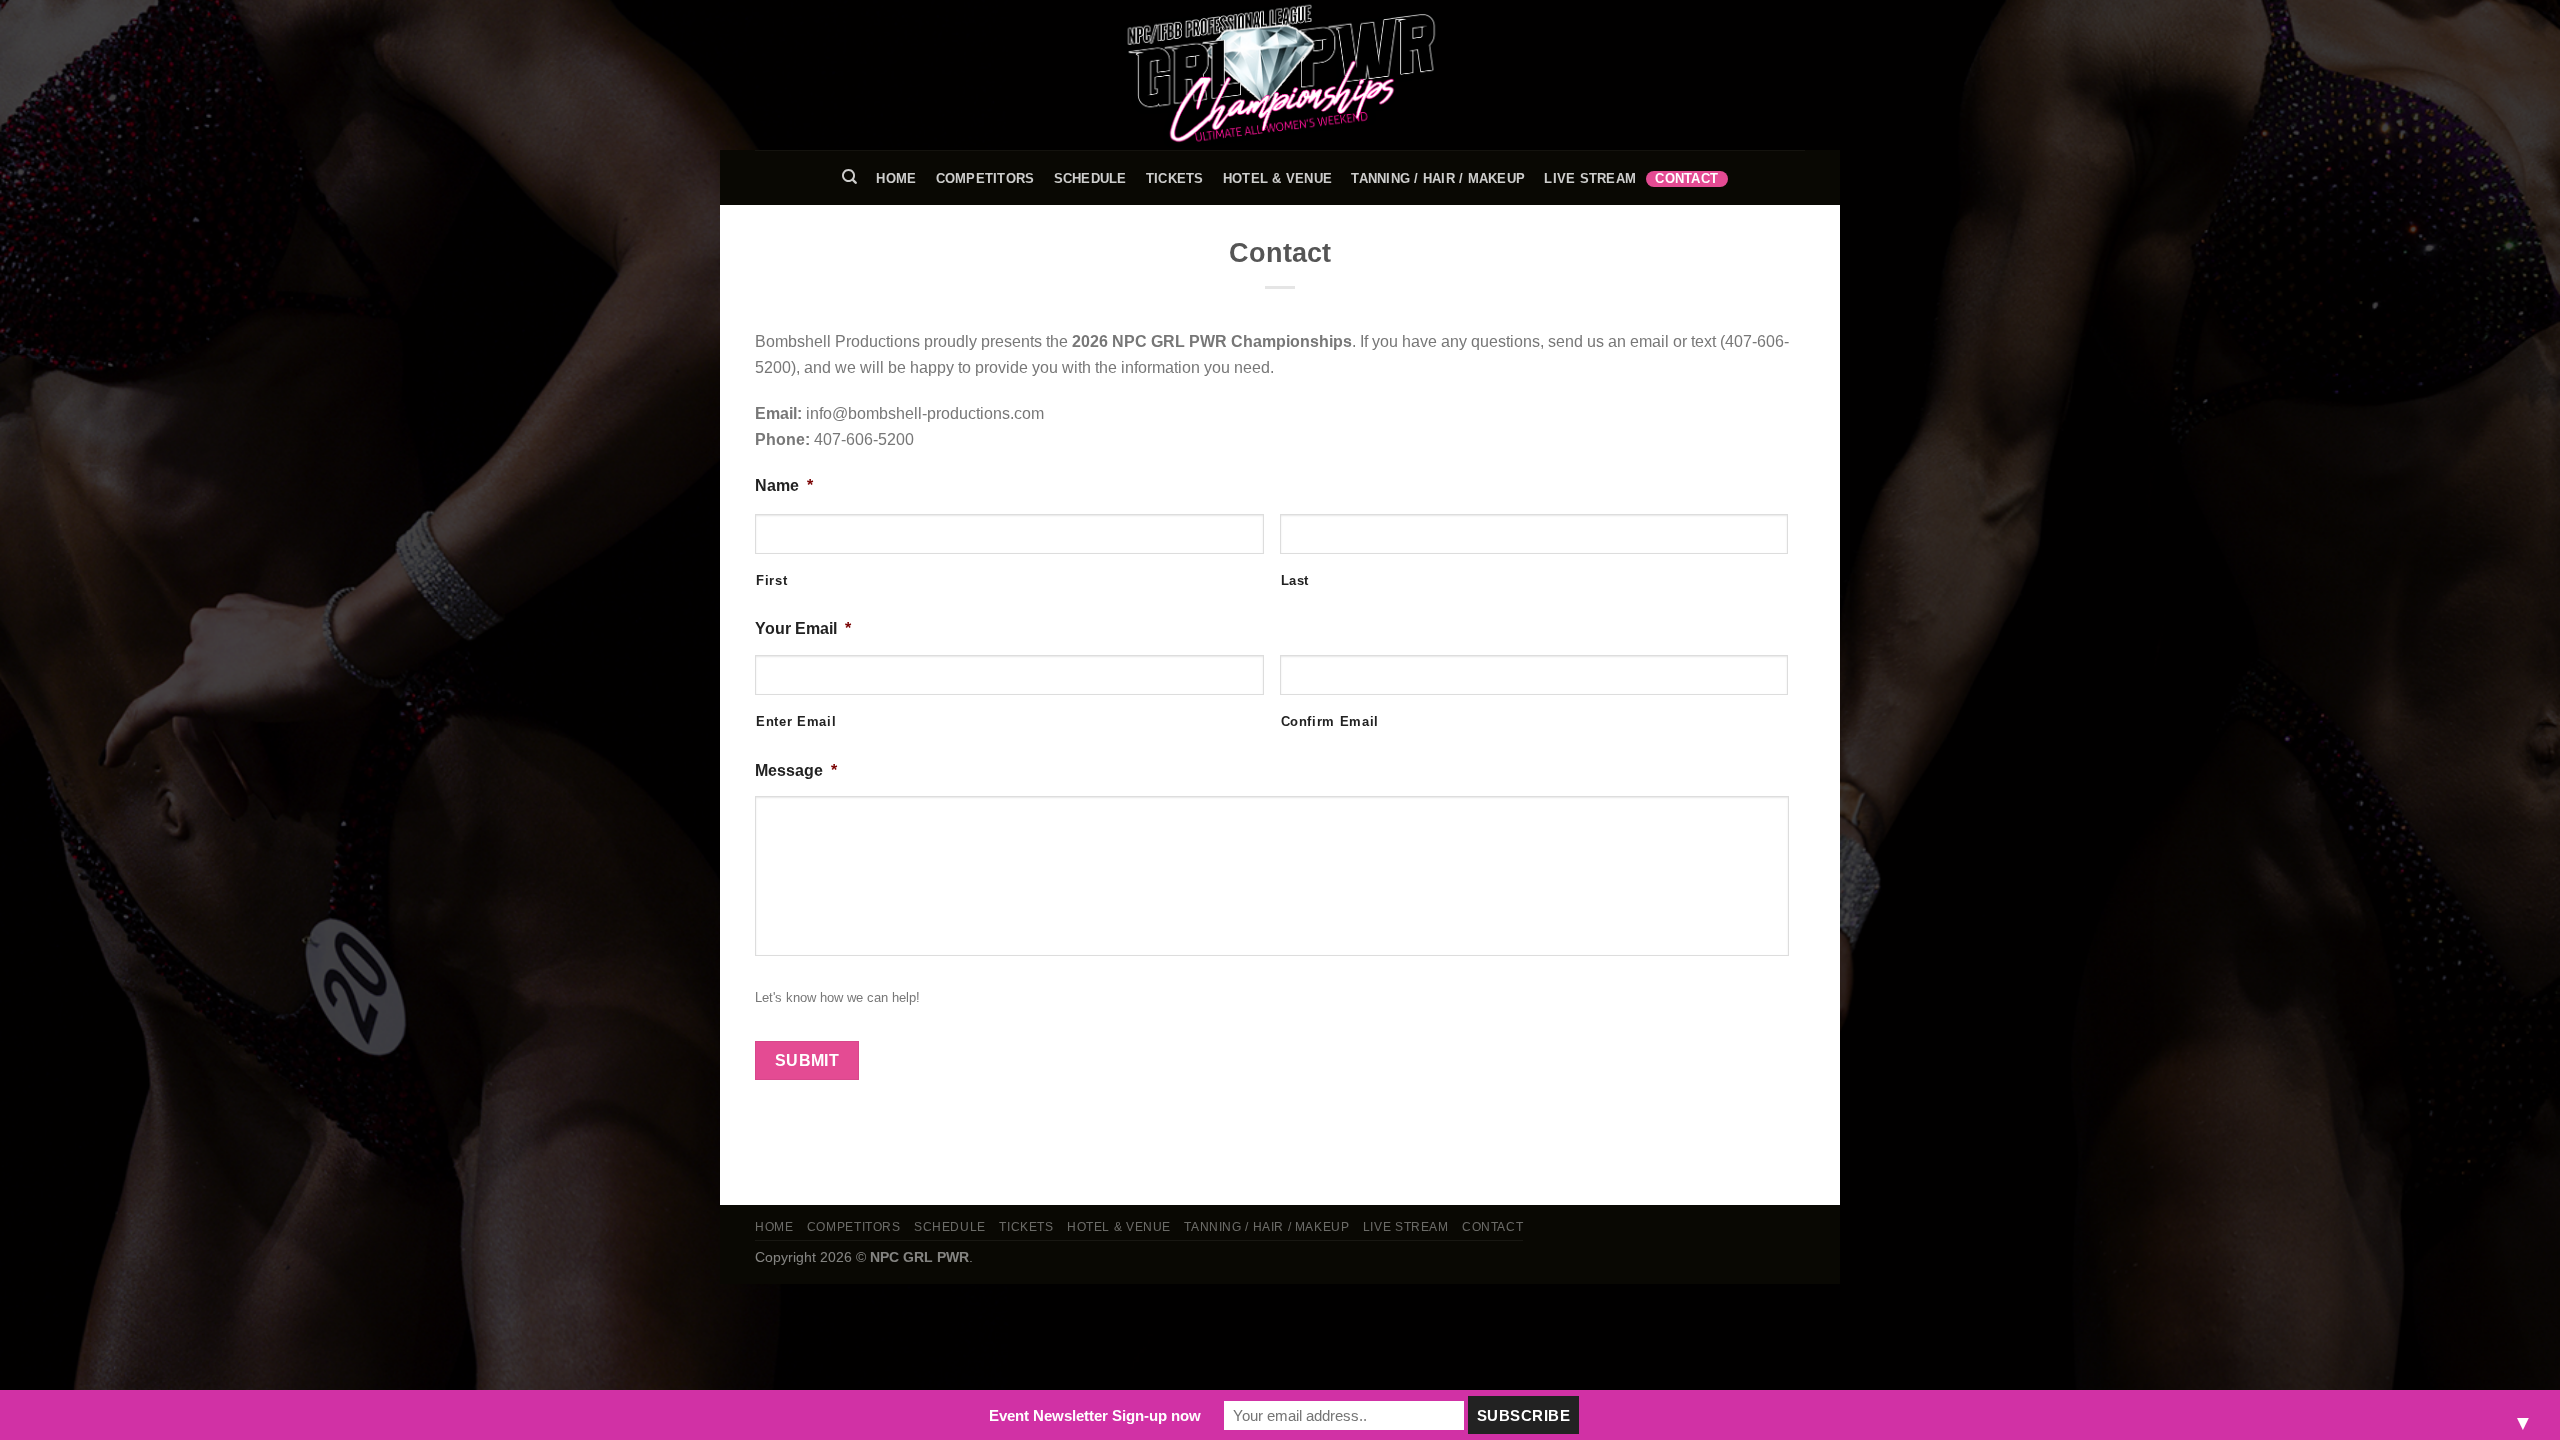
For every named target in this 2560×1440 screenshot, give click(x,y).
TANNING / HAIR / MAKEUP (1438, 178)
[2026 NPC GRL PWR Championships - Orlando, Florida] (1280, 75)
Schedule (1090, 178)
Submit (807, 1060)
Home (896, 178)
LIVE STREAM (1590, 178)
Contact (1686, 178)
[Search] (849, 177)
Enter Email (796, 721)
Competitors (985, 178)
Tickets (1175, 178)
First (771, 580)
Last (1295, 580)
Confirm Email (1330, 721)
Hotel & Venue (1277, 178)
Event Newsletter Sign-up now (1095, 1415)
